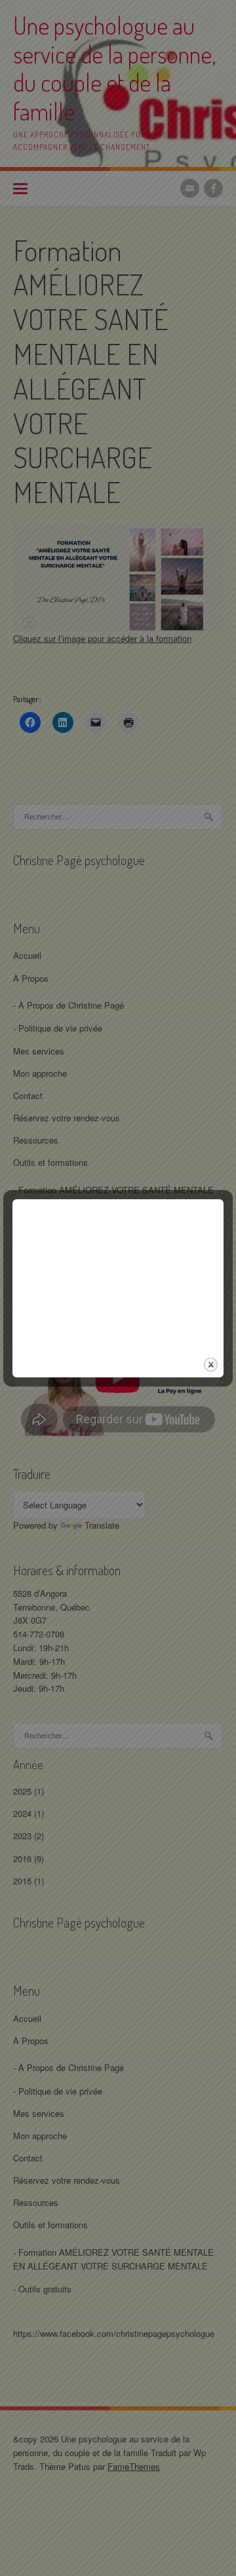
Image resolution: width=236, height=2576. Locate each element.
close (211, 1365)
